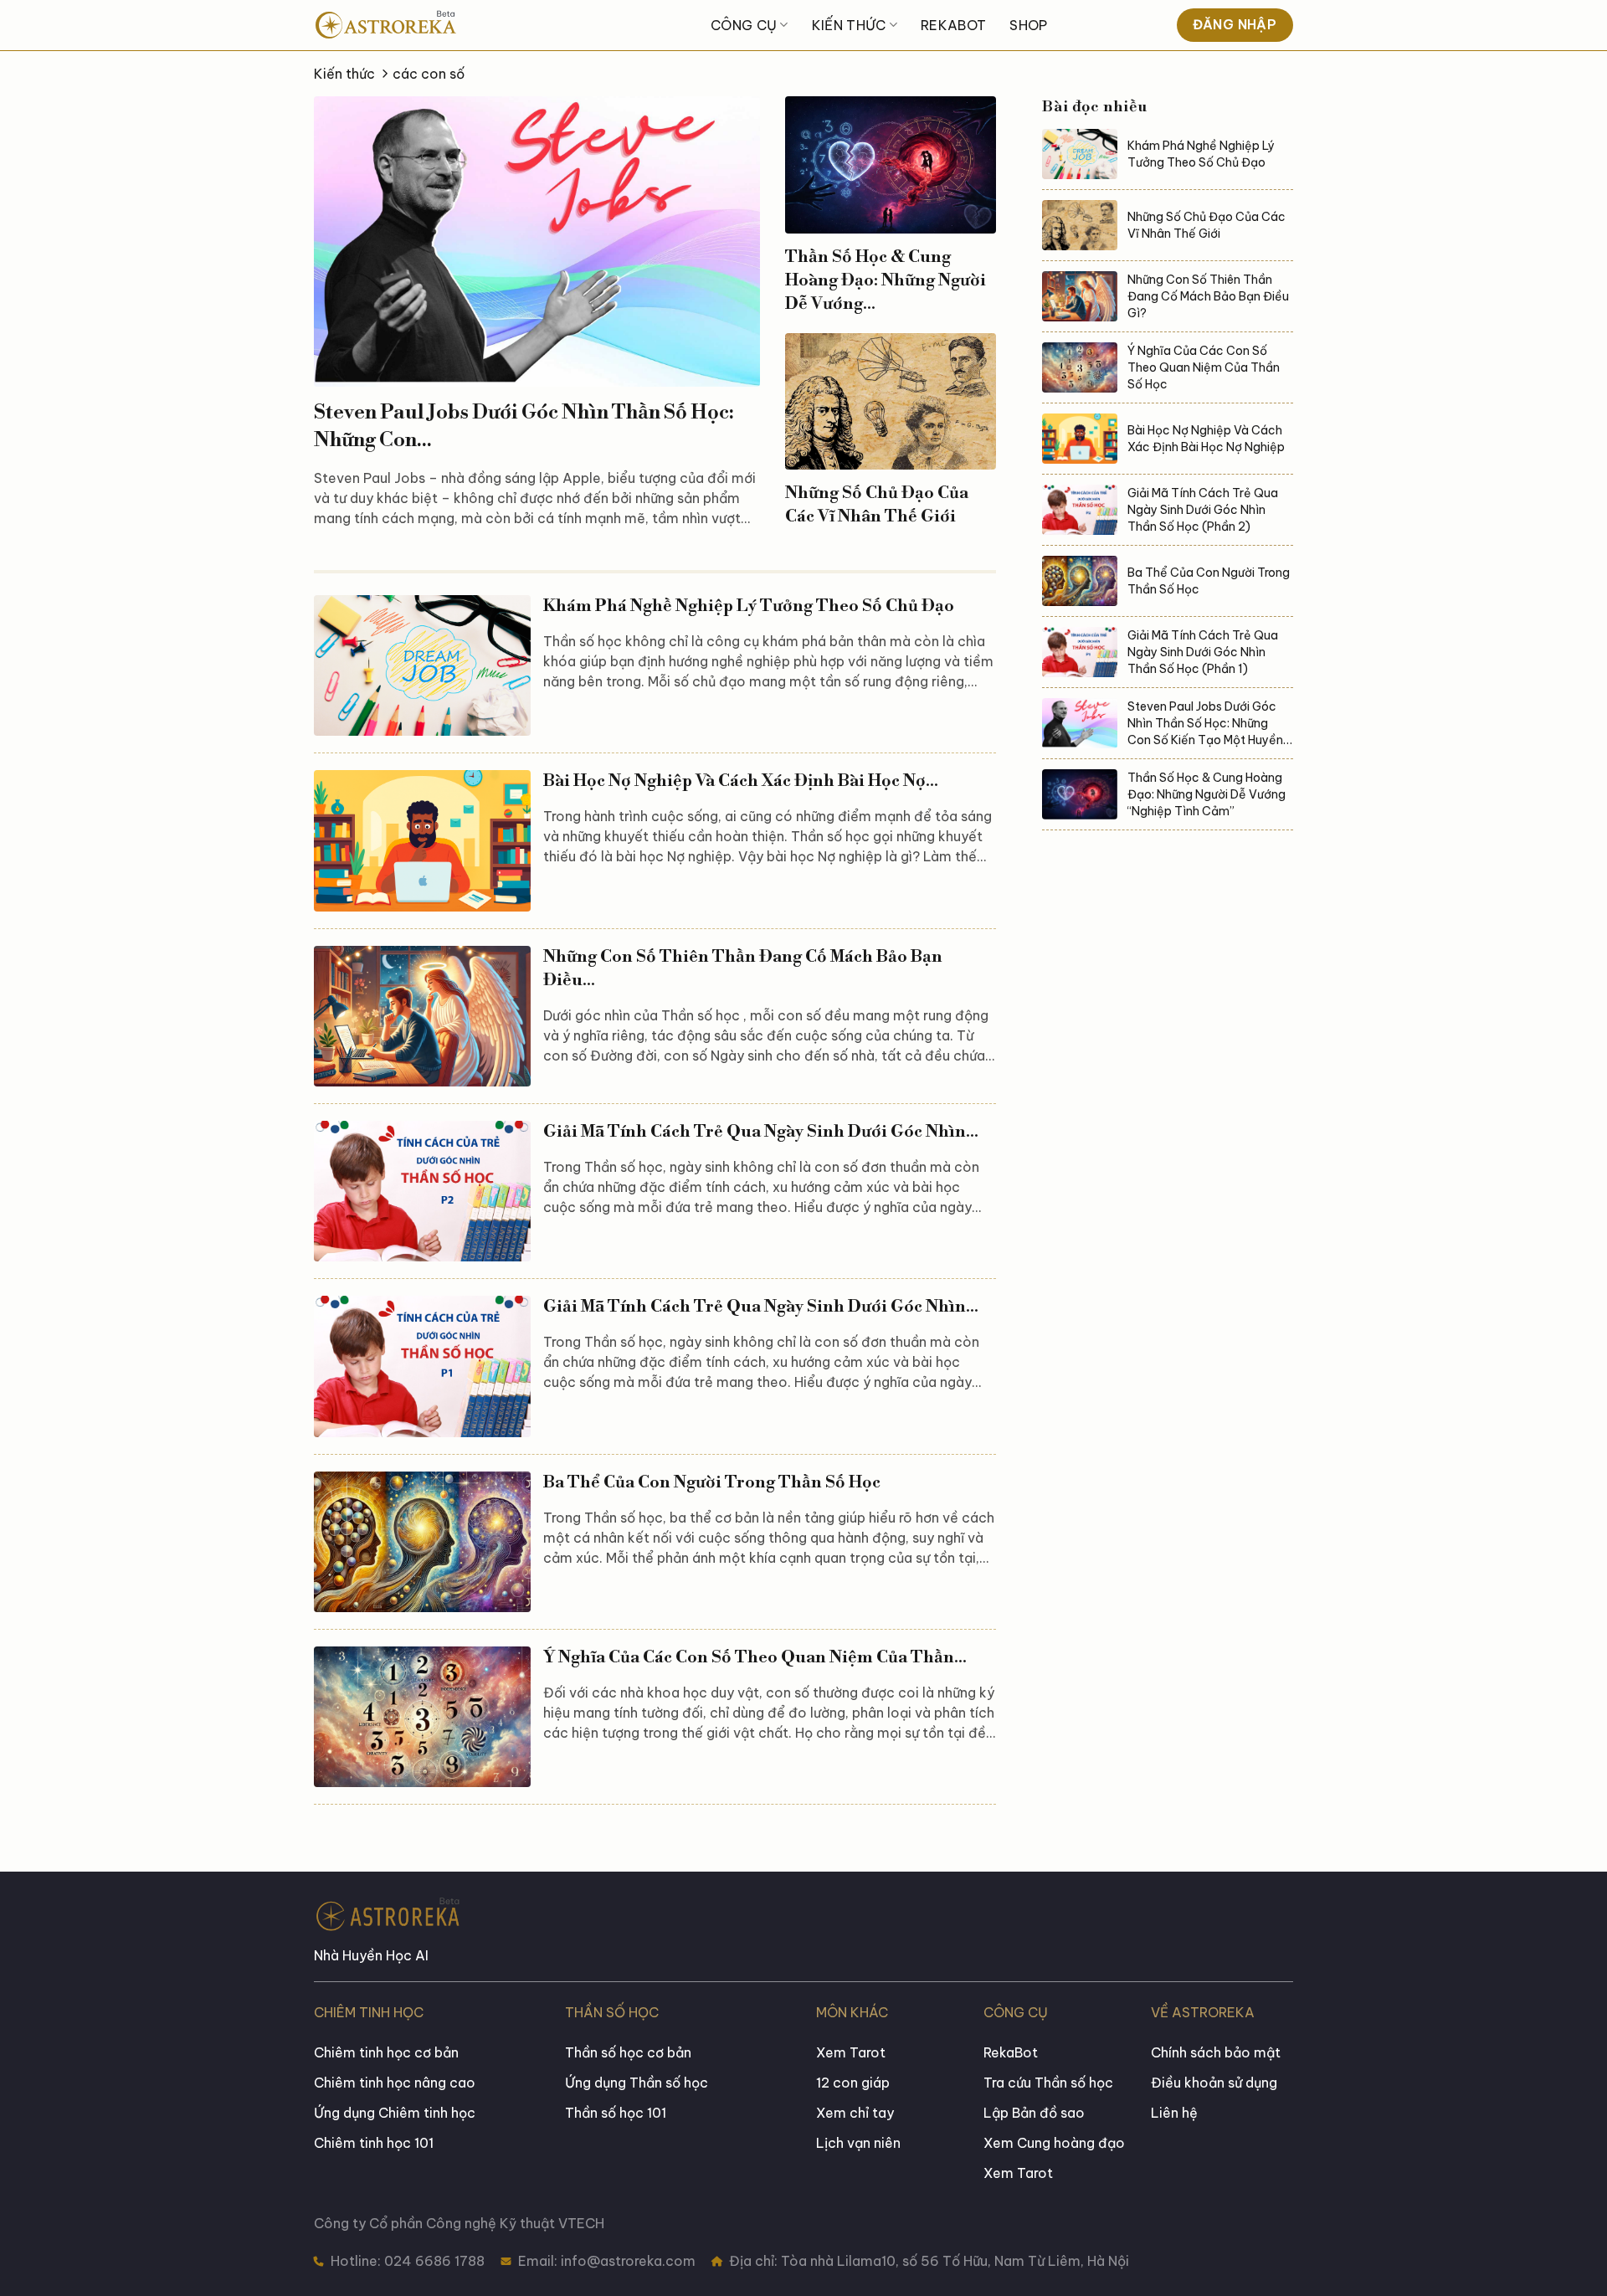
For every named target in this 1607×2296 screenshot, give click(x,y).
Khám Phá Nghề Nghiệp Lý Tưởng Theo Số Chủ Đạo (749, 606)
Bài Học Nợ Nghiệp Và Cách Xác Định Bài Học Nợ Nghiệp (1206, 439)
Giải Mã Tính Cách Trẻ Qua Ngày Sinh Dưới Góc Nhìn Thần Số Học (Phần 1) (1203, 652)
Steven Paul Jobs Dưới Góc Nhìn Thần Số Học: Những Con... (524, 427)
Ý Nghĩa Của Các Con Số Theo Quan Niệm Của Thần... (755, 1658)
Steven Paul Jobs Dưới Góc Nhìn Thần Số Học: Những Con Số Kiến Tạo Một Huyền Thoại (1205, 724)
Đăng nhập (1235, 24)
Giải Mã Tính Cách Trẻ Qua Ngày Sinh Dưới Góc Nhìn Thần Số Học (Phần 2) (1203, 510)
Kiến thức (849, 25)
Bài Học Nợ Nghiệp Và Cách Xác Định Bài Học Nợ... (741, 781)
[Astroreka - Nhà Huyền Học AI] (435, 25)
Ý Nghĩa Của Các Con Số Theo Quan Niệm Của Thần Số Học (1204, 367)
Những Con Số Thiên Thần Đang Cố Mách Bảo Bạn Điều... (743, 969)
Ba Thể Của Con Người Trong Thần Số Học (712, 1483)
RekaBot (953, 25)
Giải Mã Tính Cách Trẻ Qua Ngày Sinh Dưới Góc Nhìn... (761, 1132)
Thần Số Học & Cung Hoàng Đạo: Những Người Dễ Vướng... (886, 281)
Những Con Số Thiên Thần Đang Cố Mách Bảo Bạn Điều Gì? (1208, 296)
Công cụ (744, 25)
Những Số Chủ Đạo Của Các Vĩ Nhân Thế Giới (877, 505)
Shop (1028, 25)
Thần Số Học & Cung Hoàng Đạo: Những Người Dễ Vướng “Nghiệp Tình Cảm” (1207, 794)
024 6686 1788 (433, 2261)
